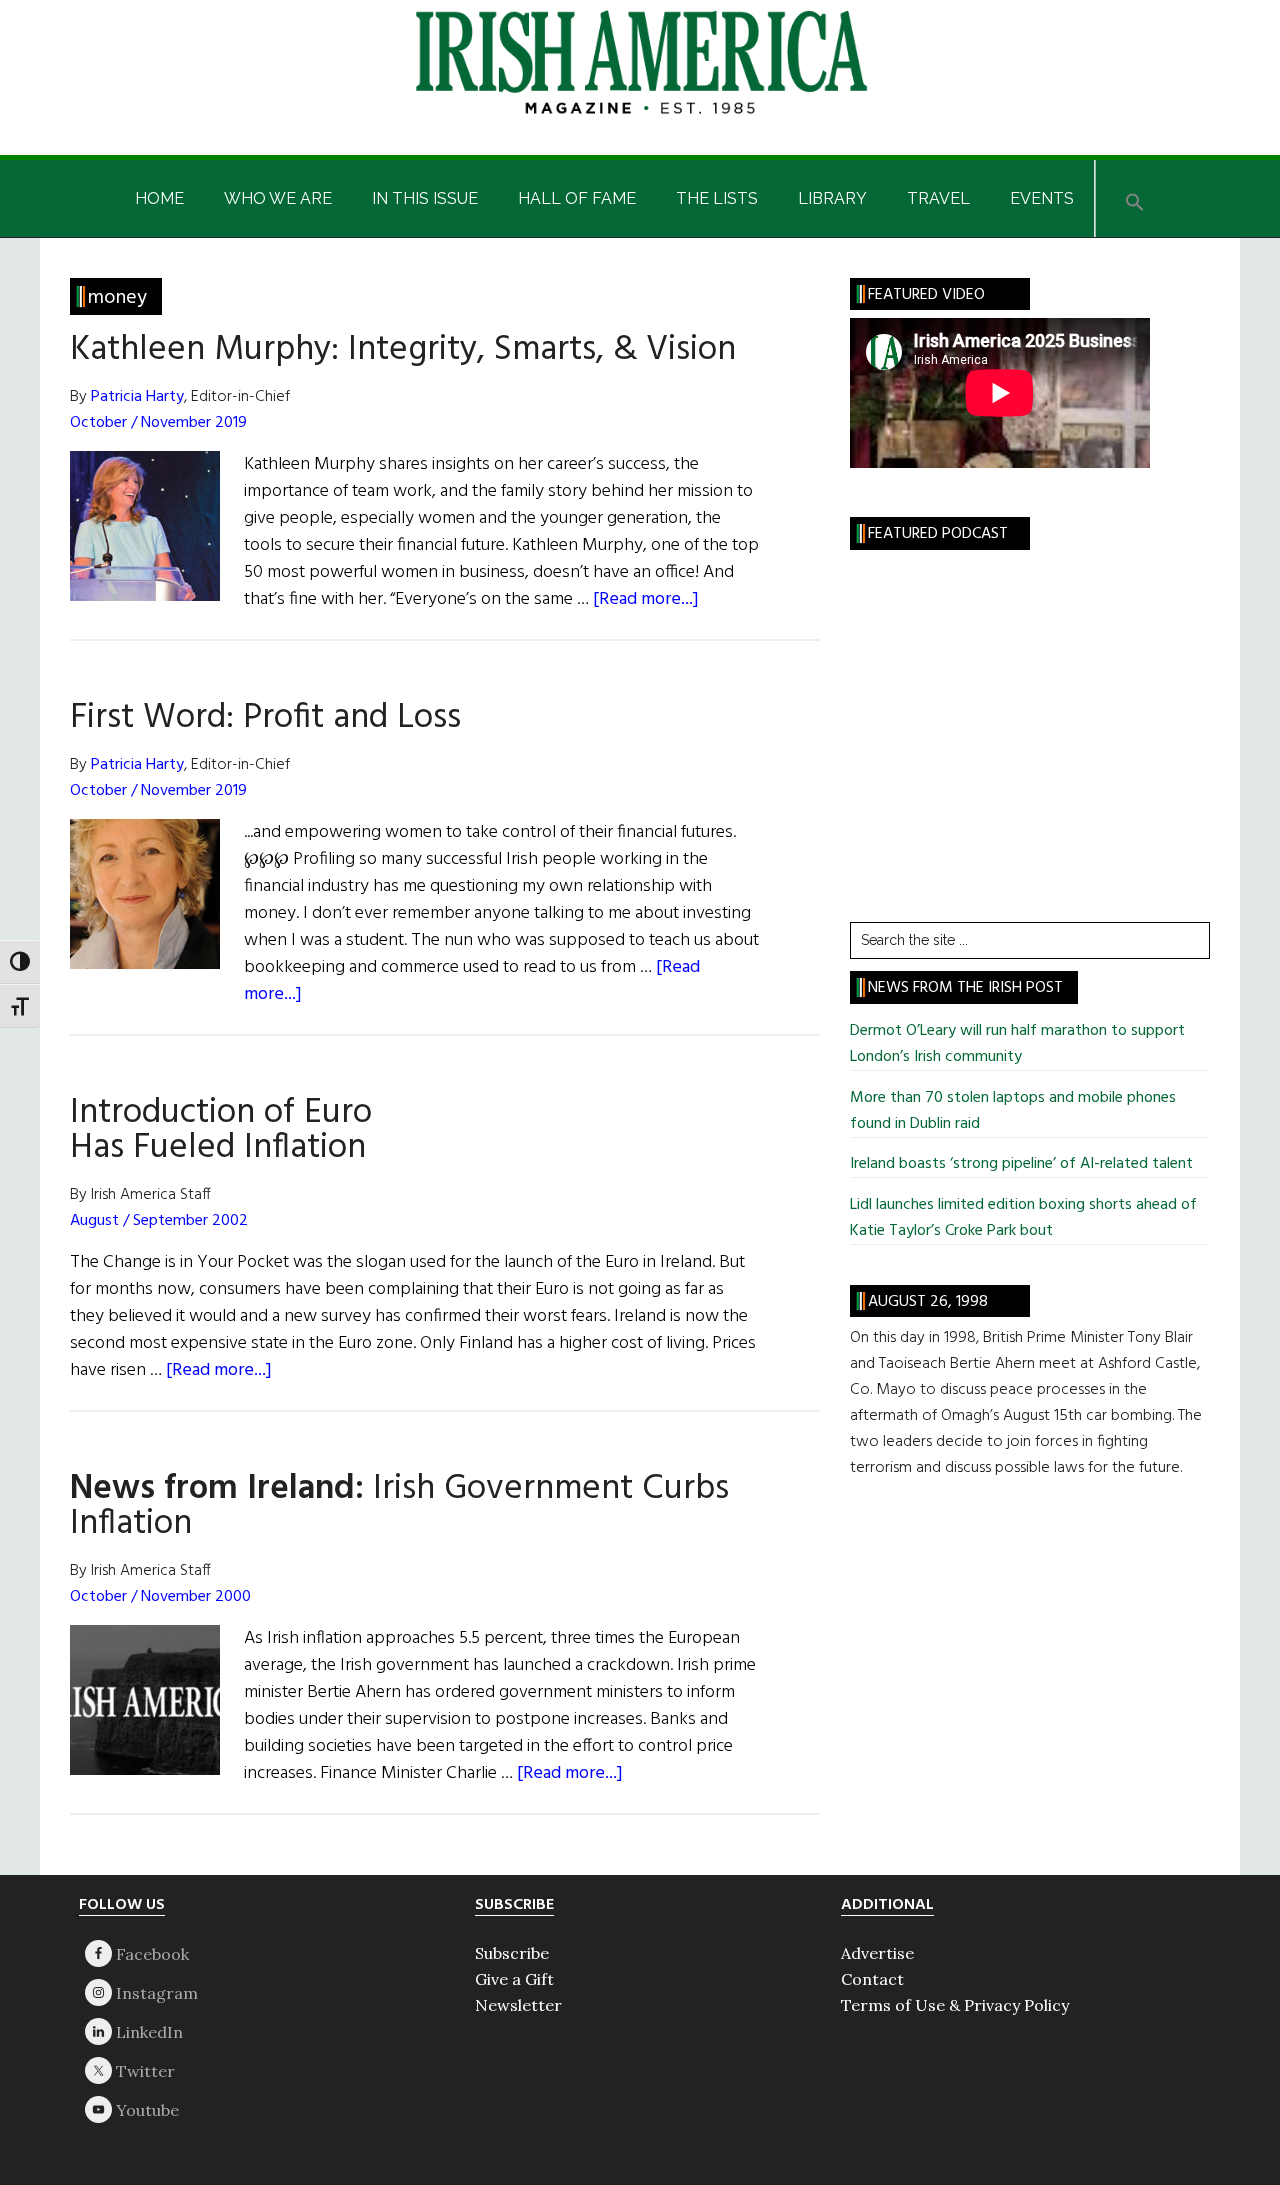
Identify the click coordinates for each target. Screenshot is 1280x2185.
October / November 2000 (160, 1597)
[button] (1135, 198)
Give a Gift (514, 1979)
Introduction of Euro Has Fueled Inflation (221, 1130)
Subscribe (512, 1953)
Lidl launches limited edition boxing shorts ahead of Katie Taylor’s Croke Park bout (1023, 1218)
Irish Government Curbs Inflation (399, 1506)
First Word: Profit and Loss (265, 718)
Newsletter (518, 2005)
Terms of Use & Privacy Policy (955, 2005)
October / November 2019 (158, 423)
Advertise (877, 1953)
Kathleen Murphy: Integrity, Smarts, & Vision (403, 350)
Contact (872, 1979)
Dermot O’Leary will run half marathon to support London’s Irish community (1017, 1044)
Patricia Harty (137, 397)
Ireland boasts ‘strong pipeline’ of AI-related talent (1021, 1164)
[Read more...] (646, 599)
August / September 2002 (159, 1221)
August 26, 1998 (928, 1302)
